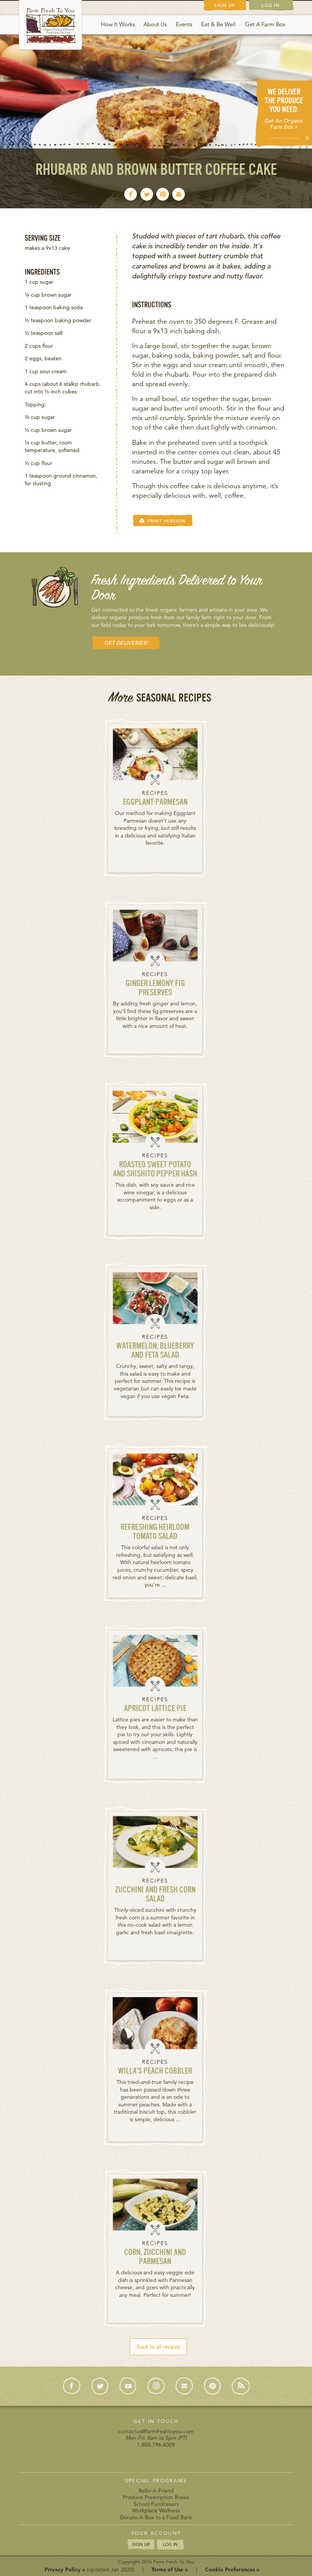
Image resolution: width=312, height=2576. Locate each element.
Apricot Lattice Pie (155, 1709)
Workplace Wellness (156, 2510)
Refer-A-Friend (156, 2491)
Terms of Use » (170, 2570)
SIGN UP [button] (141, 2544)
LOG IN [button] (170, 2544)
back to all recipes (158, 2347)
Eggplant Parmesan (155, 803)
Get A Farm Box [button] (265, 24)
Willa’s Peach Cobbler (155, 2072)
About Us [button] (155, 24)
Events (184, 24)
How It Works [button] (118, 24)
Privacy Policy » (65, 2570)
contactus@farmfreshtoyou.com (156, 2431)
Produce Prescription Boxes (156, 2497)
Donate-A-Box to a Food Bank (156, 2517)
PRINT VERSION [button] (165, 521)
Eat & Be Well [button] (218, 24)
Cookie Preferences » (232, 2570)
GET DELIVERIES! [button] (126, 643)
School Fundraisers (156, 2504)
